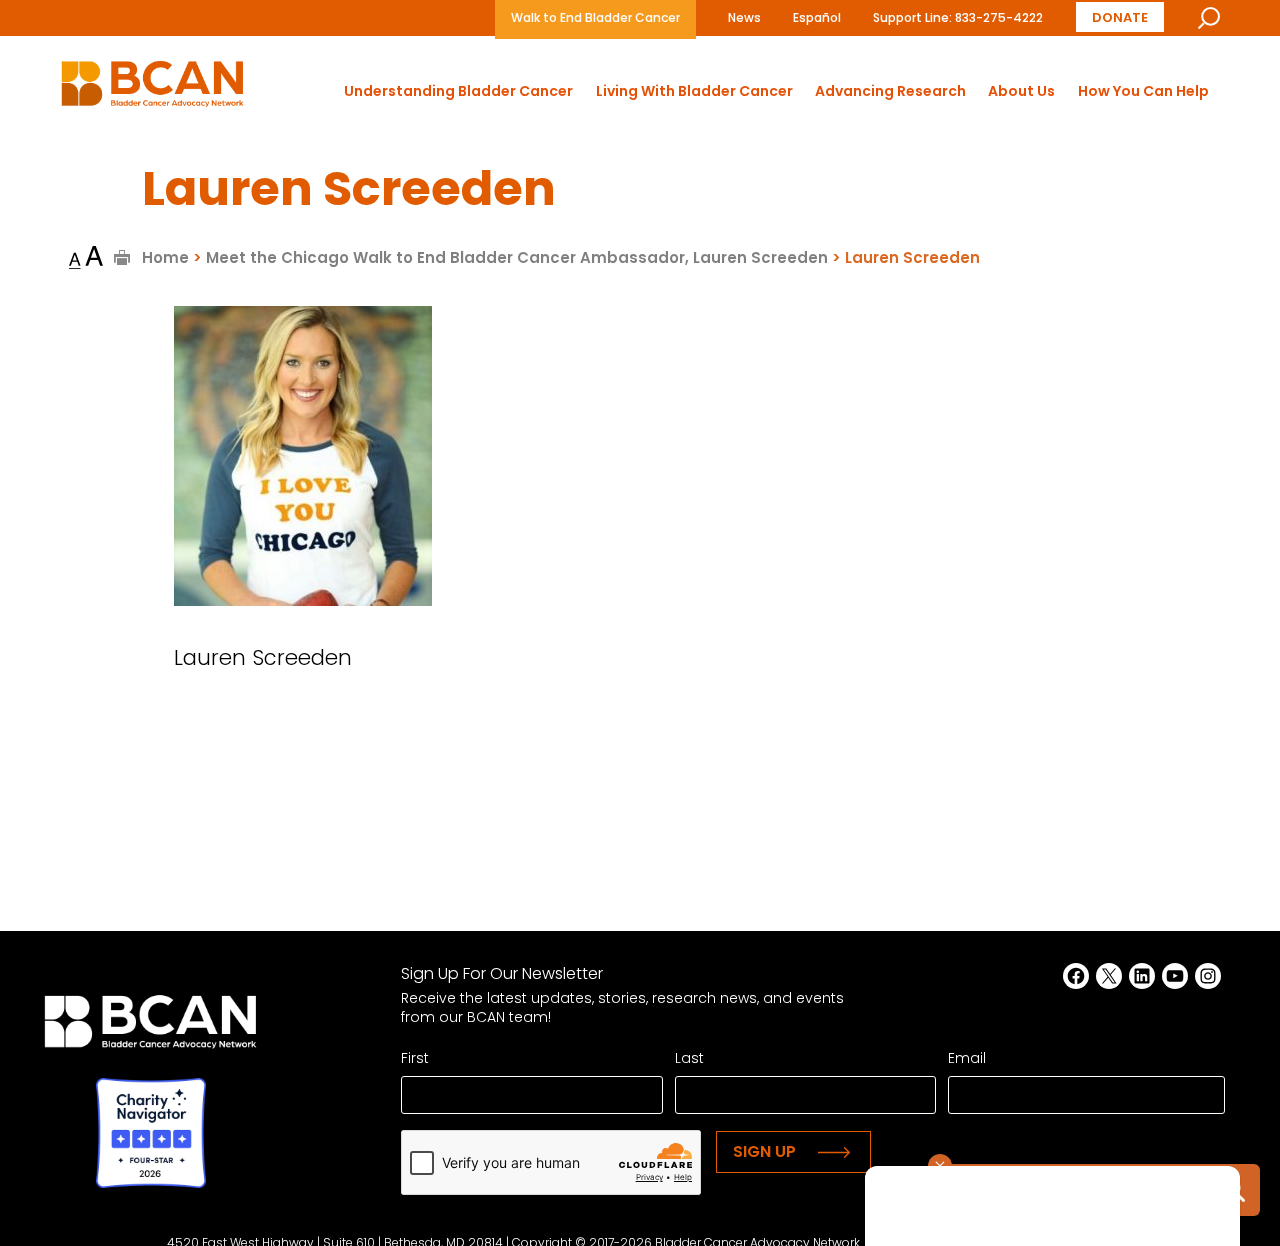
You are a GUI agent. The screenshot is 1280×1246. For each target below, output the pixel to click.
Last (689, 1058)
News (744, 17)
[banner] (152, 89)
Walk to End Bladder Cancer (595, 17)
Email (967, 1058)
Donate (1120, 17)
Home (165, 257)
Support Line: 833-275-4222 (958, 17)
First (415, 1058)
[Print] (122, 257)
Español (817, 17)
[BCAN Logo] (150, 1027)
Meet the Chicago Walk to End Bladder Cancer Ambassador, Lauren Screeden (517, 257)
